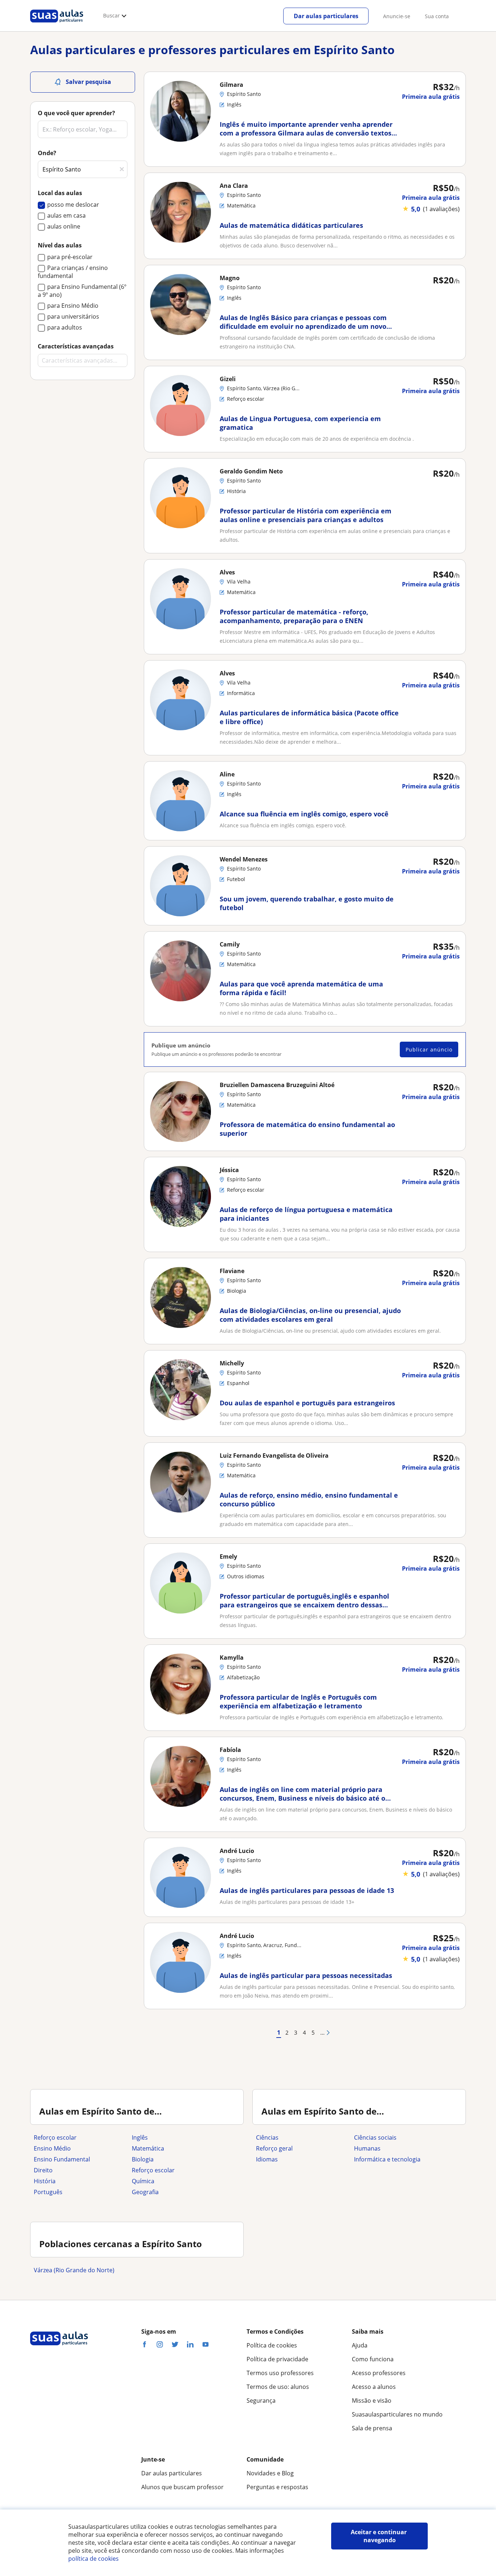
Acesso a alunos (374, 2387)
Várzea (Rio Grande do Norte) (74, 2270)
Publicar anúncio (429, 1049)
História (45, 2181)
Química (143, 2181)
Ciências (267, 2137)
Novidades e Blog (270, 2473)
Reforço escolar (55, 2137)
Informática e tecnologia (387, 2159)
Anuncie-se (397, 16)
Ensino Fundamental (62, 2159)
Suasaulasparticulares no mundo (397, 2414)
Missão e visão (372, 2401)
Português (48, 2192)
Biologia (143, 2159)
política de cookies (93, 2559)
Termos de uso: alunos (278, 2387)
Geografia (145, 2192)
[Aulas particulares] (57, 24)
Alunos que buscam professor (182, 2487)
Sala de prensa (372, 2428)
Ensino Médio (52, 2148)
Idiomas (267, 2159)
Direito (43, 2170)
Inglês (140, 2137)
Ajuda (360, 2345)
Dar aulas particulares (326, 16)
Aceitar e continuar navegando (379, 2536)
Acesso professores (379, 2373)
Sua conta (437, 16)
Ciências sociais (375, 2137)
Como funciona (373, 2359)
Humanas (367, 2148)
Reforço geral (274, 2148)
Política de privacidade (277, 2359)
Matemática (148, 2148)
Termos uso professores (280, 2373)
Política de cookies (272, 2345)
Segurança (261, 2401)
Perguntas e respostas (277, 2487)
